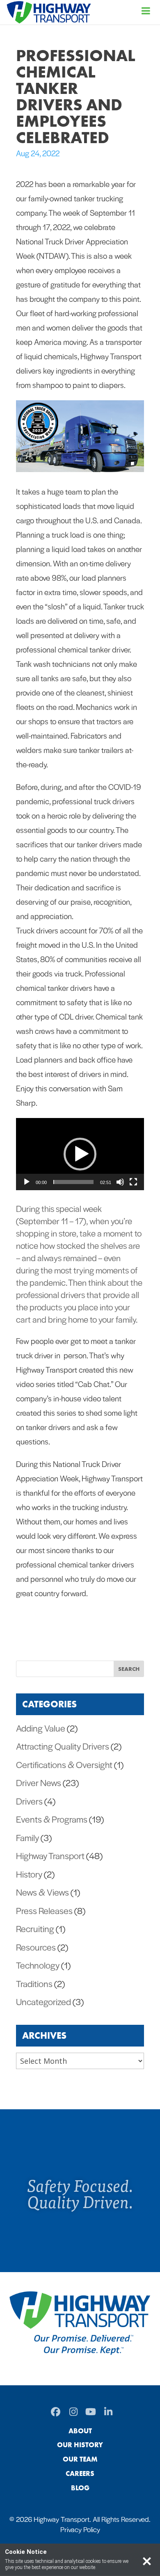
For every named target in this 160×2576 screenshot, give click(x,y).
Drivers (29, 1801)
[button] (80, 1154)
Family (27, 1837)
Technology (38, 1965)
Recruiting (35, 1928)
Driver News (39, 1782)
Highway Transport (50, 1855)
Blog (80, 2488)
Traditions (34, 1983)
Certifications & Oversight (64, 1764)
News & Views (42, 1892)
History (29, 1874)
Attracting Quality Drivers (63, 1746)
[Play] (27, 1182)
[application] (80, 1154)
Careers (80, 2473)
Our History (80, 2445)
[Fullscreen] (133, 1182)
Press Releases (44, 1910)
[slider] (73, 1182)
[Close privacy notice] (147, 2560)
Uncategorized (43, 2001)
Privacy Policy (80, 2529)
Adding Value (41, 1728)
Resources (36, 1947)
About (80, 2431)
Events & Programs (52, 1819)
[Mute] (120, 1182)
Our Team (80, 2459)
